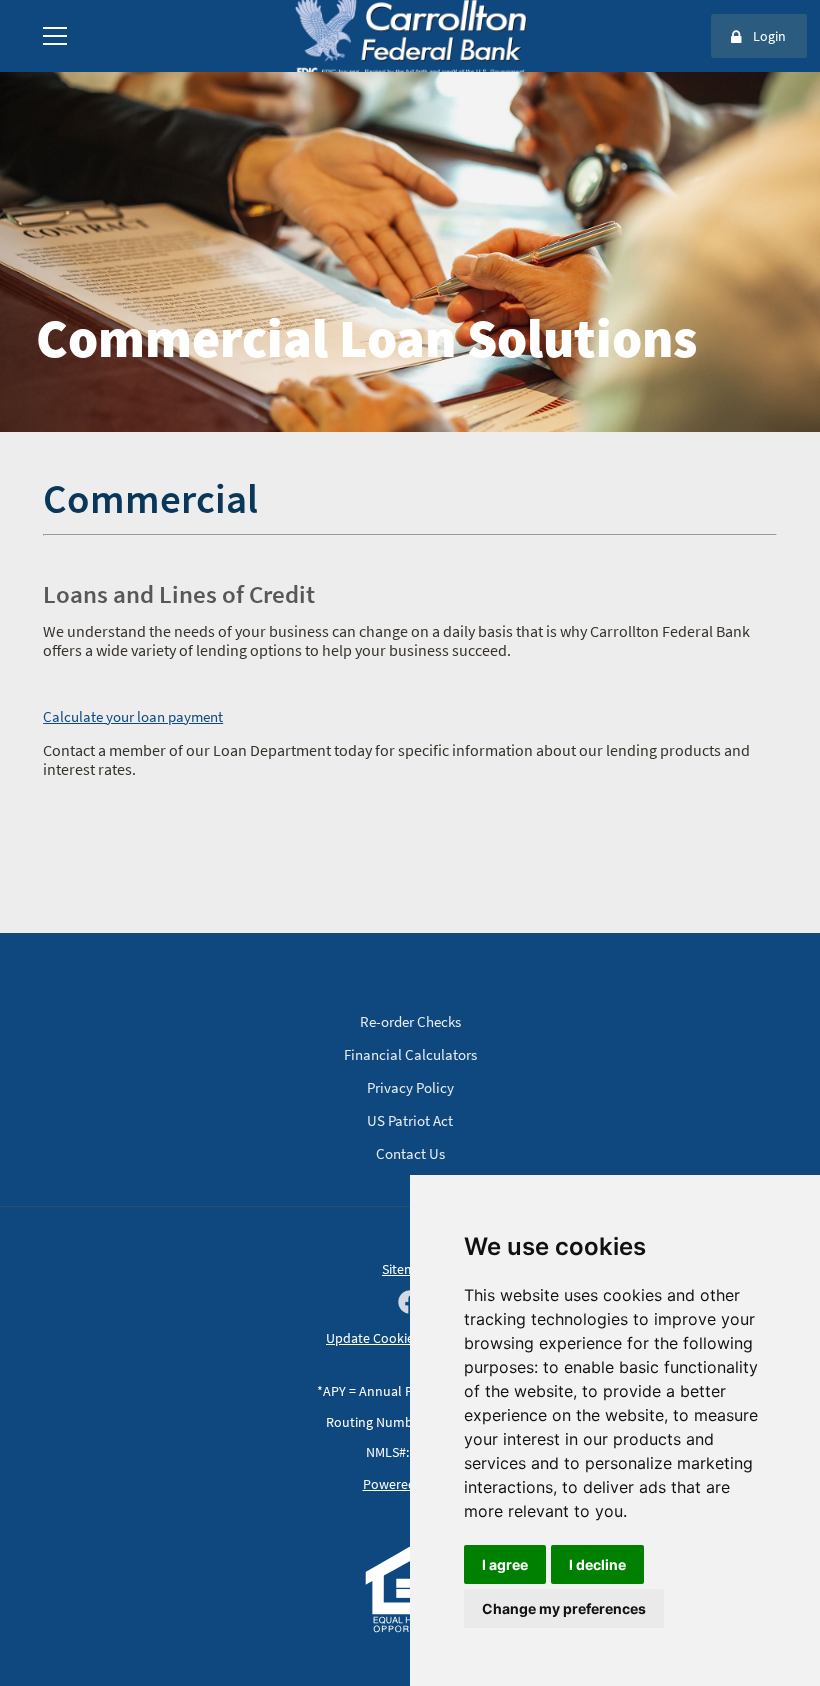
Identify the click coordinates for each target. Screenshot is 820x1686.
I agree (505, 1564)
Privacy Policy (410, 1087)
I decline (597, 1564)
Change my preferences (564, 1608)
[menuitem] (55, 36)
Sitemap (406, 1269)
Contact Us (410, 1153)
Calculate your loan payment (133, 717)
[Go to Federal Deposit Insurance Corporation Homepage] (410, 70)
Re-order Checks (410, 1021)
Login (769, 36)
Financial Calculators (410, 1054)
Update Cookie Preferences (406, 1338)
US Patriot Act (410, 1120)
